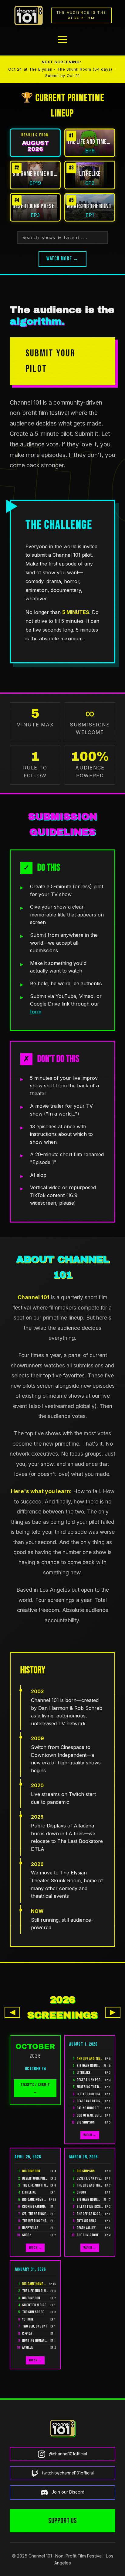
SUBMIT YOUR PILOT (51, 361)
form (36, 1012)
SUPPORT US (62, 2521)
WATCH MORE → (63, 259)
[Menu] (62, 40)
